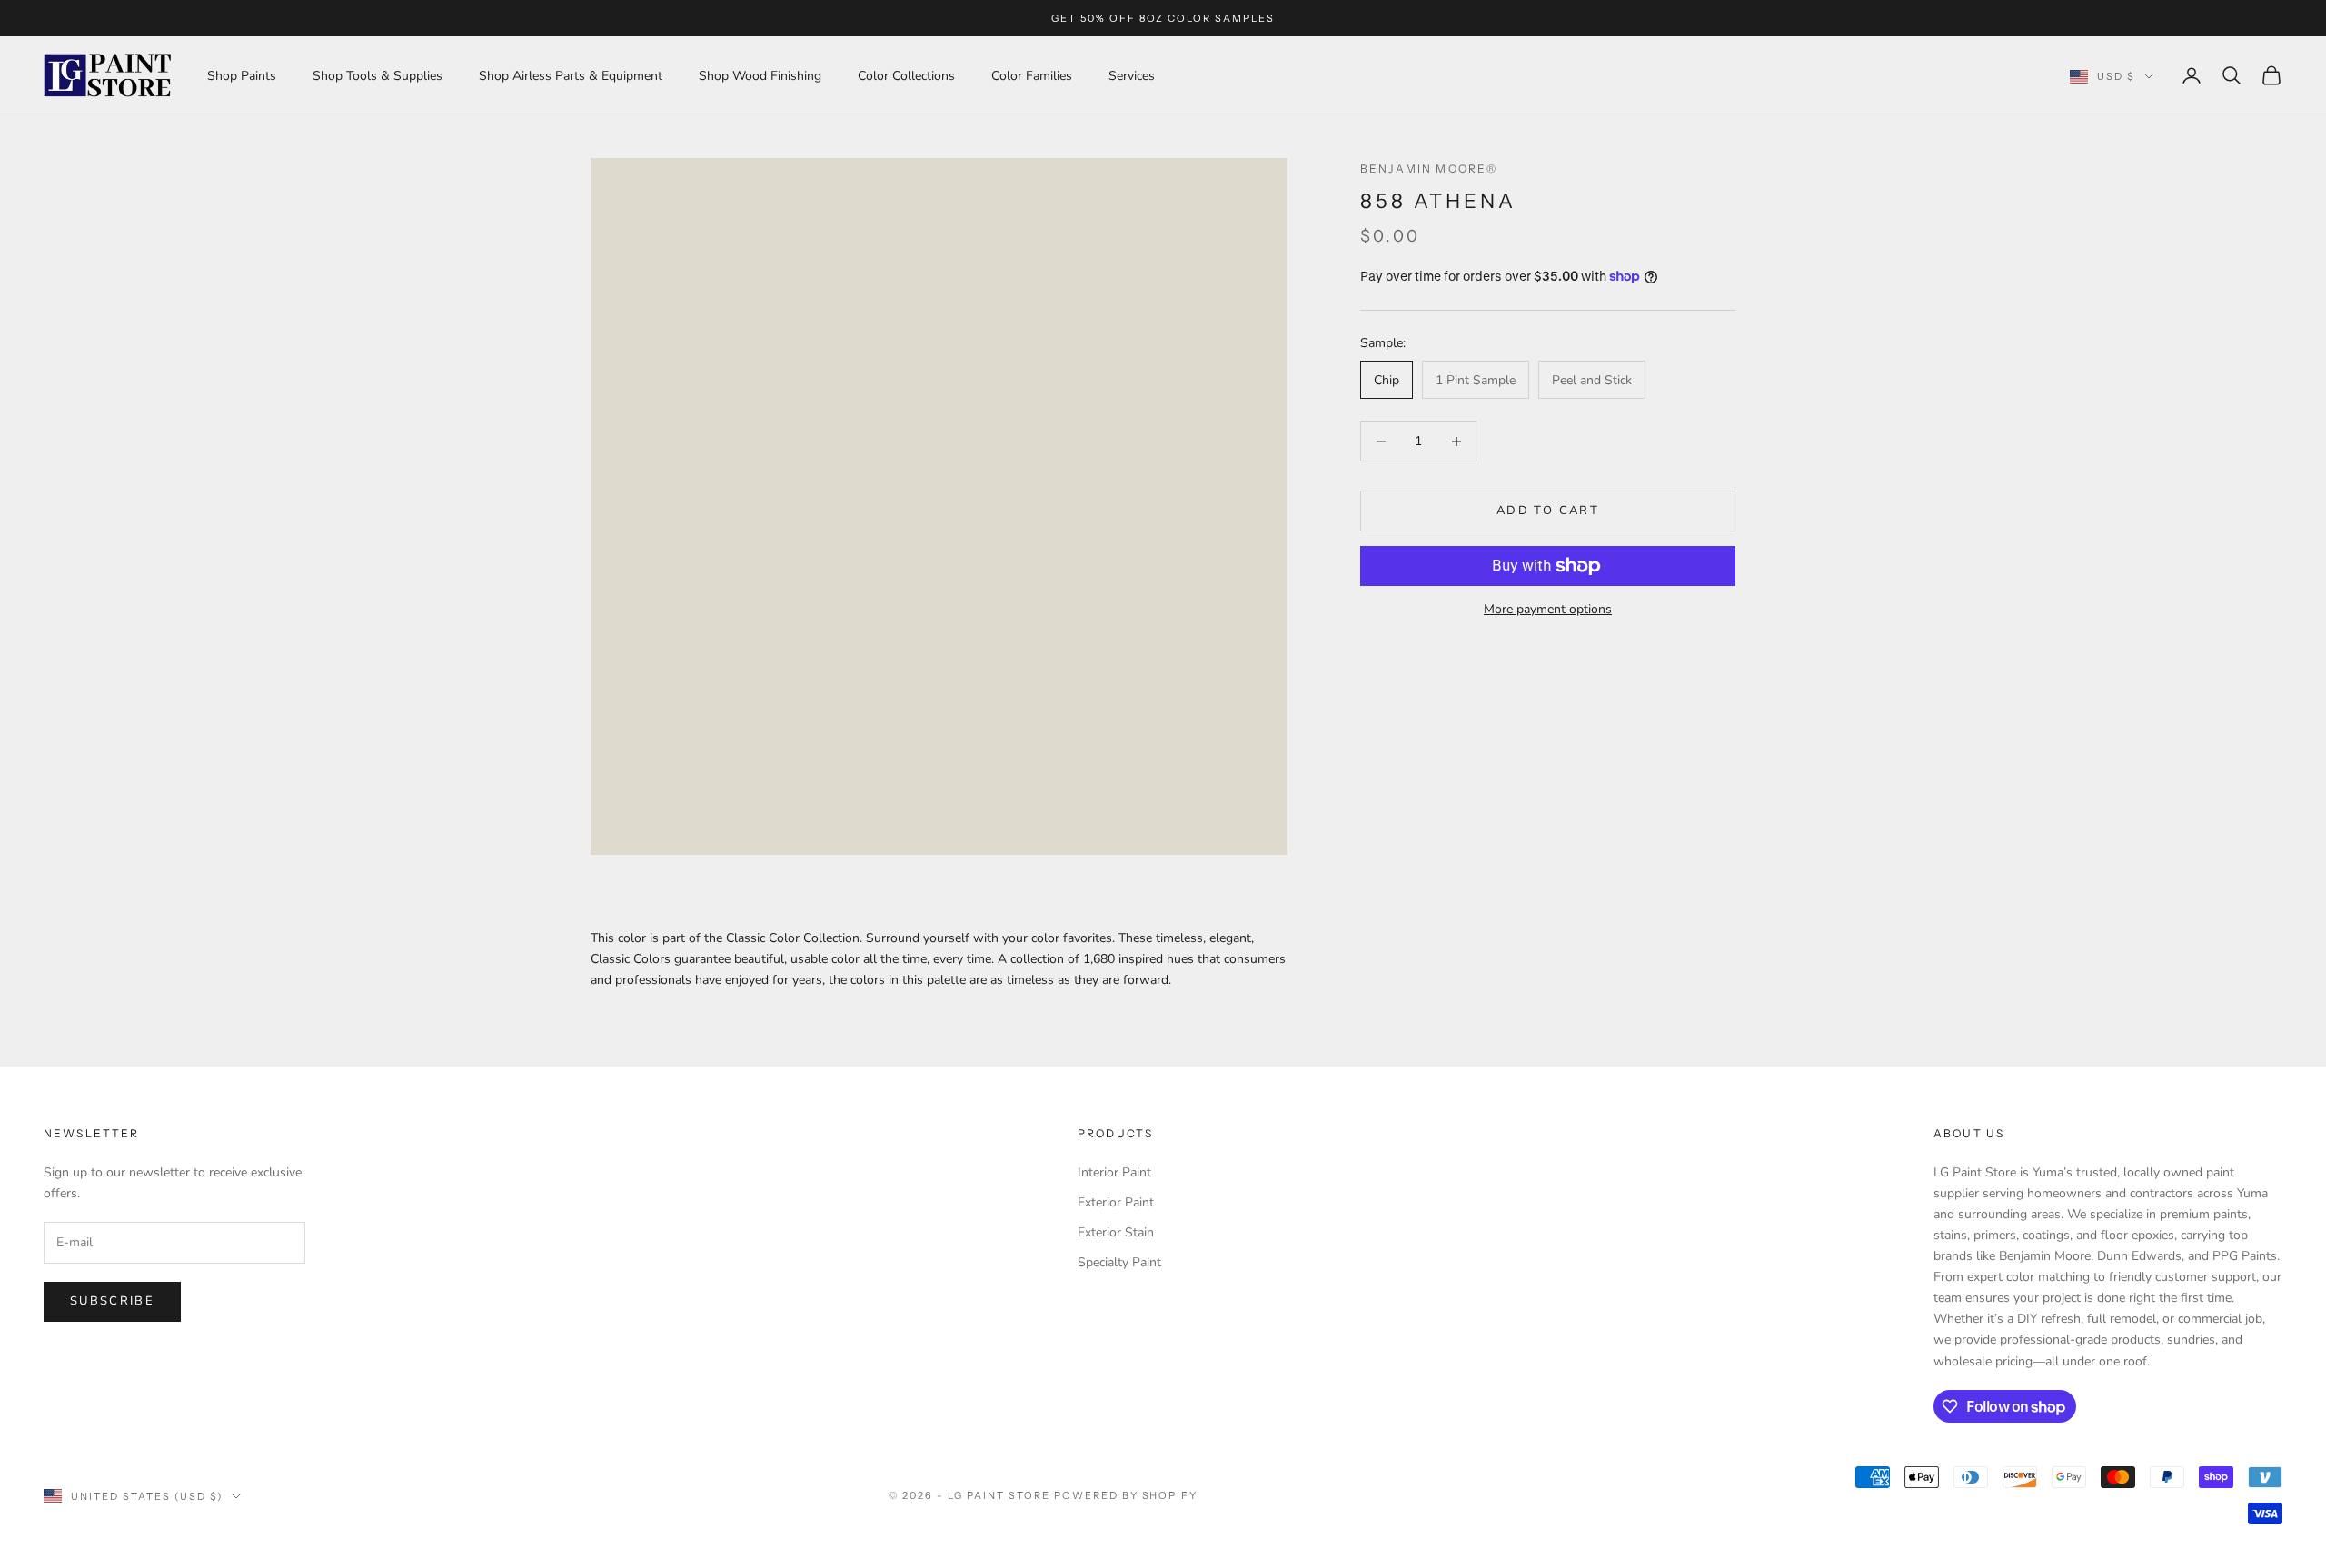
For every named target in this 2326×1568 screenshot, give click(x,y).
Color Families (1032, 76)
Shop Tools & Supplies (378, 76)
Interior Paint (1114, 1172)
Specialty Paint (1119, 1262)
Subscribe (112, 1301)
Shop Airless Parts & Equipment (571, 76)
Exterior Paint (1116, 1202)
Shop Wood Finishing (760, 76)
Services (1132, 76)
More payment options (1548, 609)
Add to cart (1548, 511)
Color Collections (906, 76)
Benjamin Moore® (1429, 169)
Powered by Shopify (1126, 1495)
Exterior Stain (1116, 1232)
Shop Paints (242, 76)
